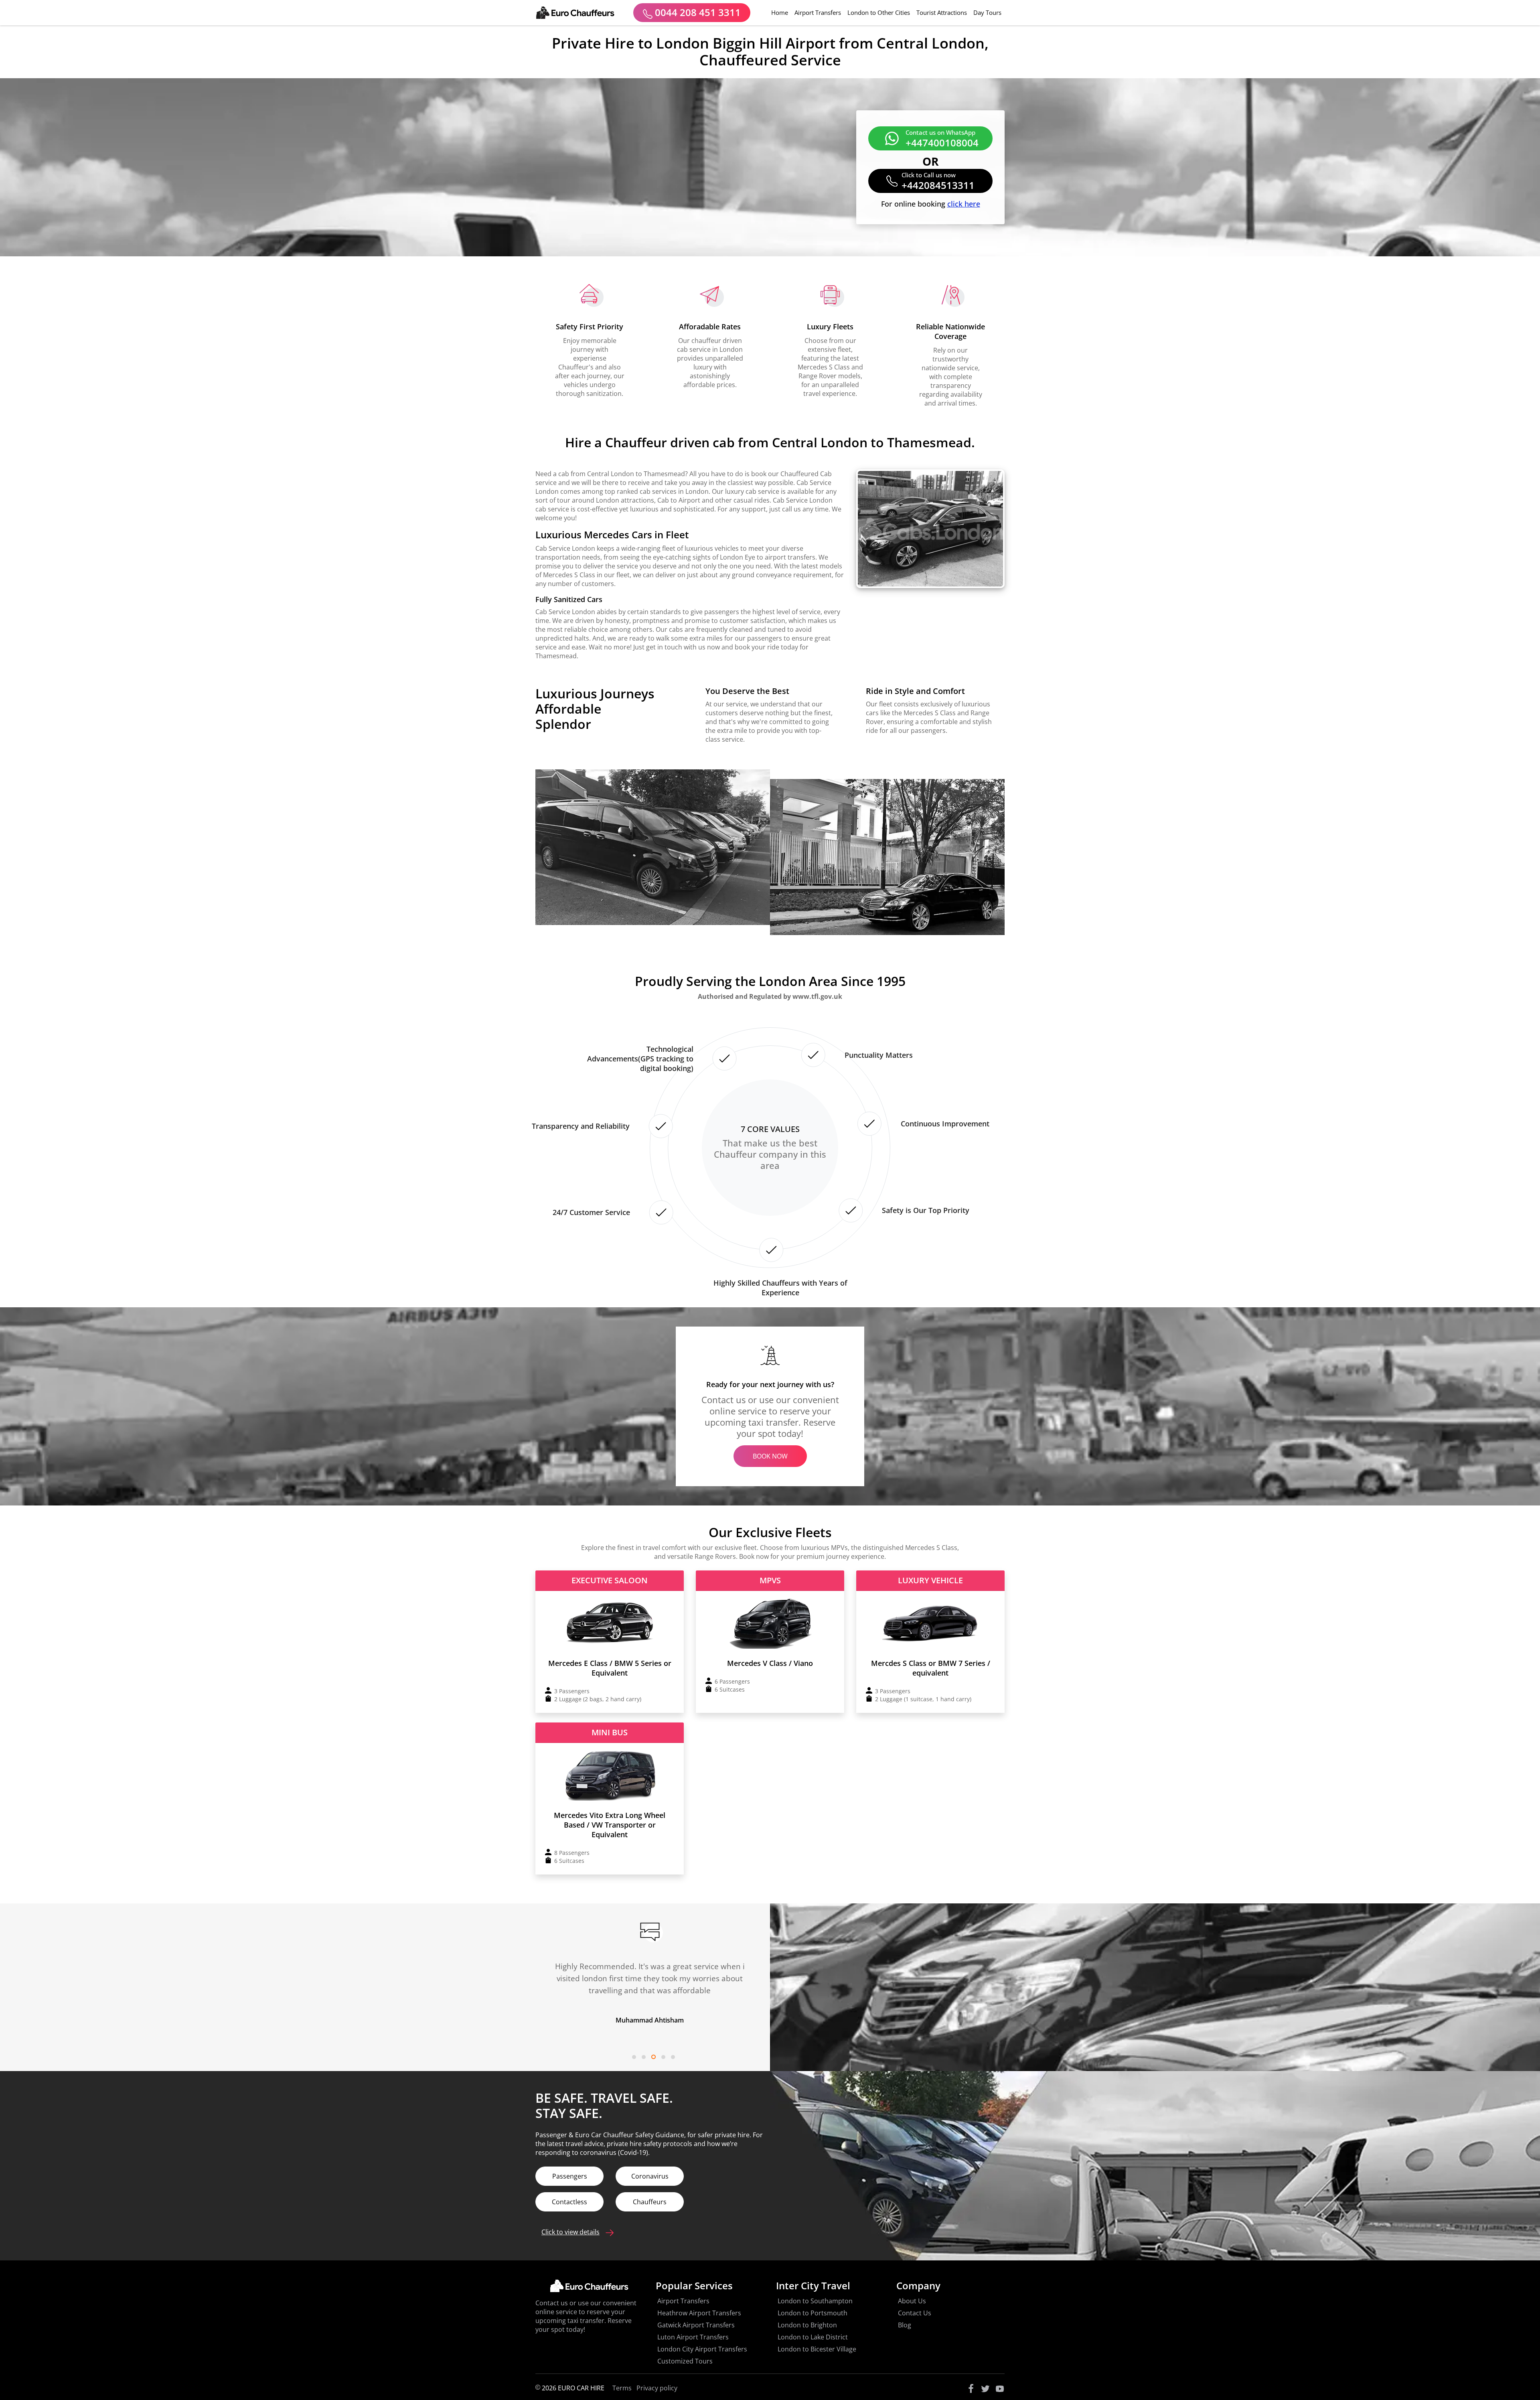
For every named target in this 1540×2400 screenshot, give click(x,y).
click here (964, 204)
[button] (634, 2057)
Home (781, 12)
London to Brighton (807, 2325)
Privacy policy (657, 2388)
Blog (905, 2325)
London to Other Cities (879, 12)
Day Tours (987, 12)
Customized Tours (685, 2361)
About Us (912, 2301)
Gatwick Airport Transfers (696, 2325)
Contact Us (915, 2313)
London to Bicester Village (817, 2349)
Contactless (569, 2202)
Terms (622, 2388)
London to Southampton (815, 2301)
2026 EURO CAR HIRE (572, 2388)
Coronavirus (650, 2176)
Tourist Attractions (942, 12)
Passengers (570, 2176)
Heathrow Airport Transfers (699, 2313)
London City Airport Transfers (702, 2349)
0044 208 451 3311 (697, 12)
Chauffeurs (650, 2202)
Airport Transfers (818, 12)
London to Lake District (813, 2337)
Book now (770, 1456)
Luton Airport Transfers (693, 2337)
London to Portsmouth (813, 2313)
